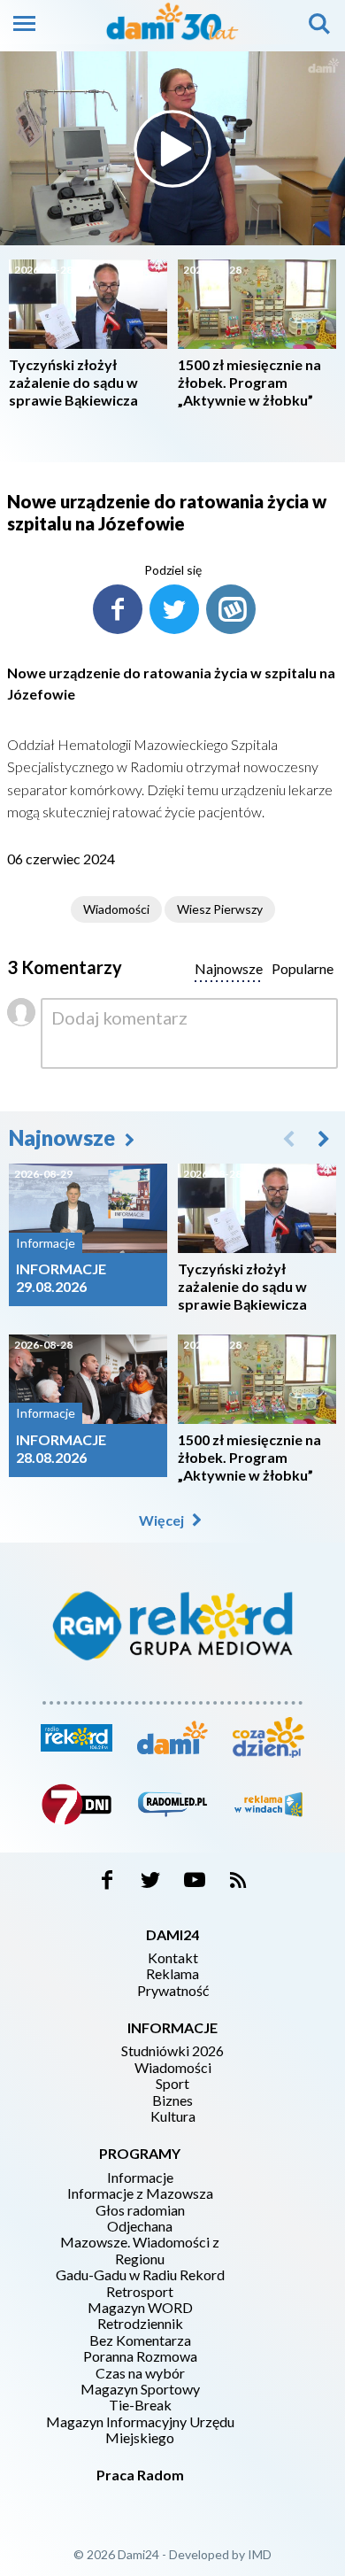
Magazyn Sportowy (140, 2389)
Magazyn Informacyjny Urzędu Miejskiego (140, 2430)
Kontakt (173, 1958)
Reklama (172, 1974)
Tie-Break (140, 2405)
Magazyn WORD (140, 2308)
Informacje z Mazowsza (140, 2193)
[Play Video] (172, 149)
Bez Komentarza (140, 2340)
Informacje (140, 2178)
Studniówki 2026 (172, 2051)
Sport (172, 2084)
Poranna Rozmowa (140, 2356)
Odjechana (140, 2226)
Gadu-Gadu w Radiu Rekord (140, 2275)
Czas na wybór (140, 2373)
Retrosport (140, 2292)
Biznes (172, 2100)
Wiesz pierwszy (220, 909)
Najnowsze (64, 1137)
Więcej (163, 1520)
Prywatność (173, 1991)
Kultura (173, 2116)
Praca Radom (140, 2475)
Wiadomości (116, 909)
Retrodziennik (140, 2324)
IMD (260, 2554)
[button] (324, 1138)
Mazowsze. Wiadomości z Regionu (140, 2250)
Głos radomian (140, 2210)
